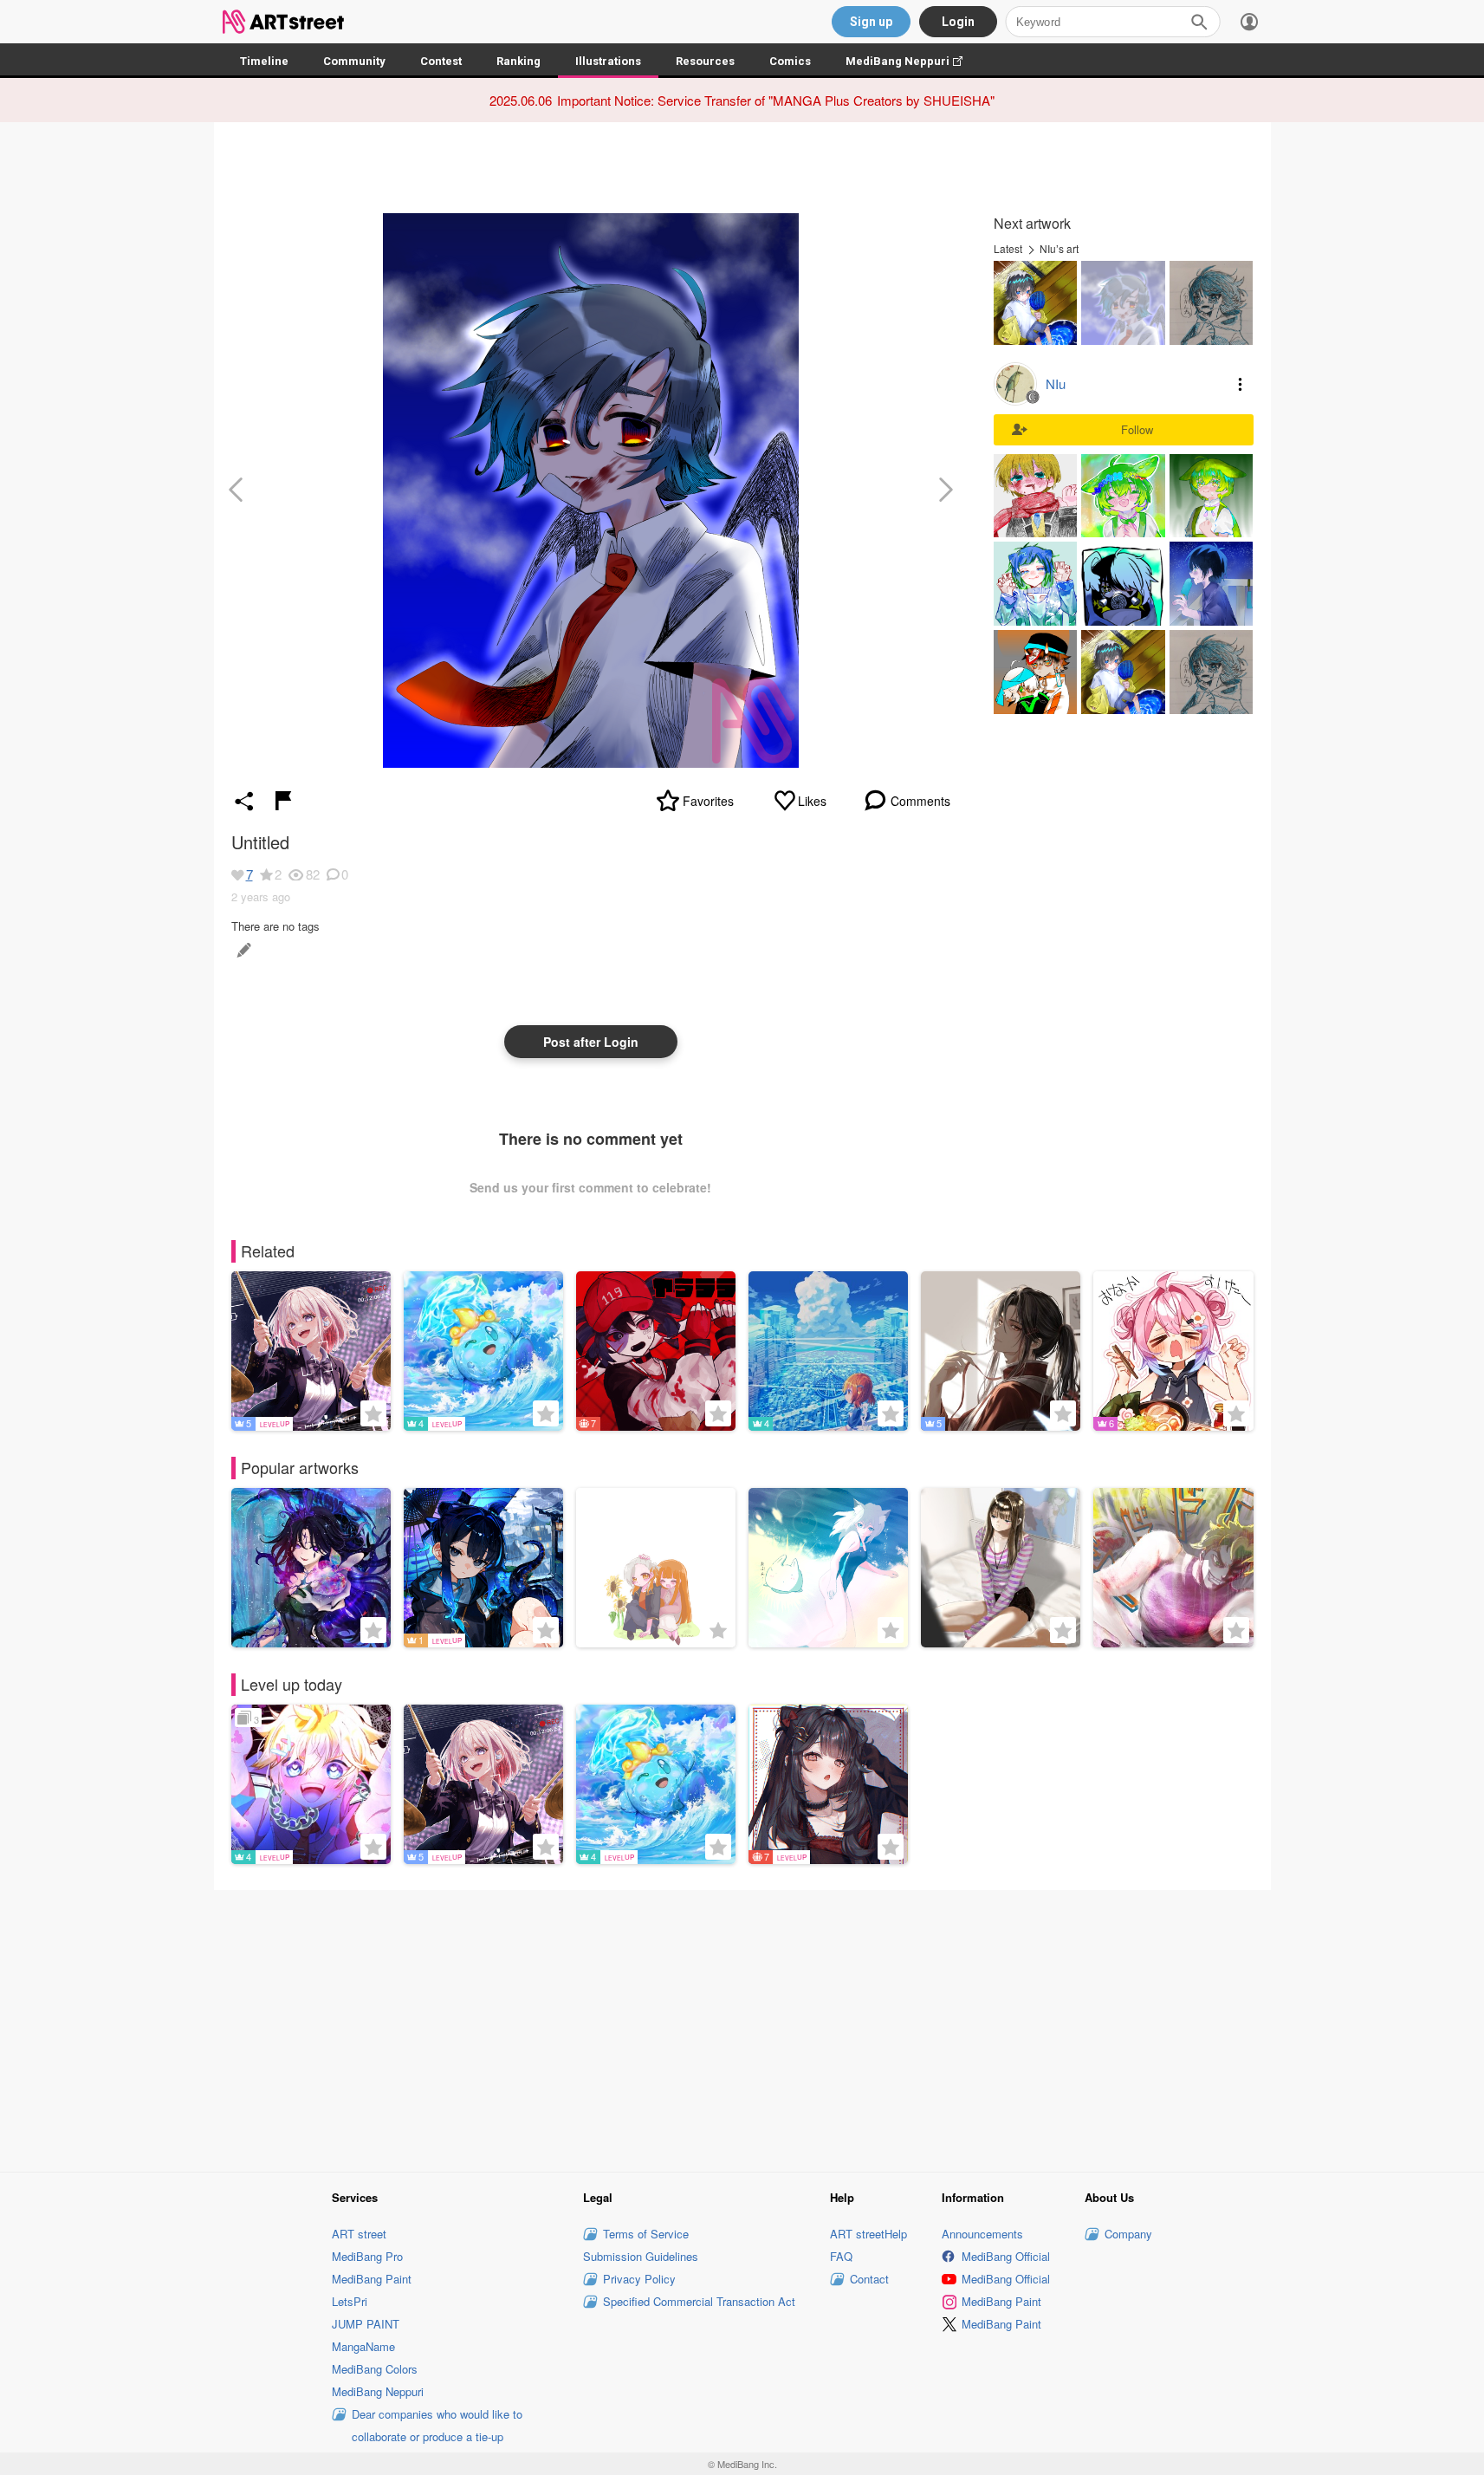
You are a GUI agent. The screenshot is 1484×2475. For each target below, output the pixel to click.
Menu (1241, 384)
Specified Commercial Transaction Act (699, 2301)
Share (244, 801)
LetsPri (350, 2301)
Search (1199, 22)
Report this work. (283, 801)
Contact (869, 2279)
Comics (790, 61)
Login (958, 22)
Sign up (871, 22)
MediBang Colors (375, 2369)
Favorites (708, 801)
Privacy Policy (639, 2279)
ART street (359, 2234)
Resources (705, 61)
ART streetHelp (868, 2234)
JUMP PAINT (366, 2324)
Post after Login (591, 1042)
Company (1128, 2234)
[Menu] (1249, 22)
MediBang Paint (372, 2279)
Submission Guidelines (641, 2256)
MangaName (363, 2346)
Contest (441, 61)
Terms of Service (646, 2234)
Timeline (264, 61)
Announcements (982, 2234)
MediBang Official (1006, 2256)
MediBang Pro (367, 2256)
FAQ (841, 2256)
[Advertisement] (742, 2028)
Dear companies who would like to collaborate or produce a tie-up (437, 2425)
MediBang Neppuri (913, 61)
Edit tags (242, 950)
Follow (1137, 429)
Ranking (518, 61)
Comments (920, 801)
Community (354, 61)
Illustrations (608, 61)
